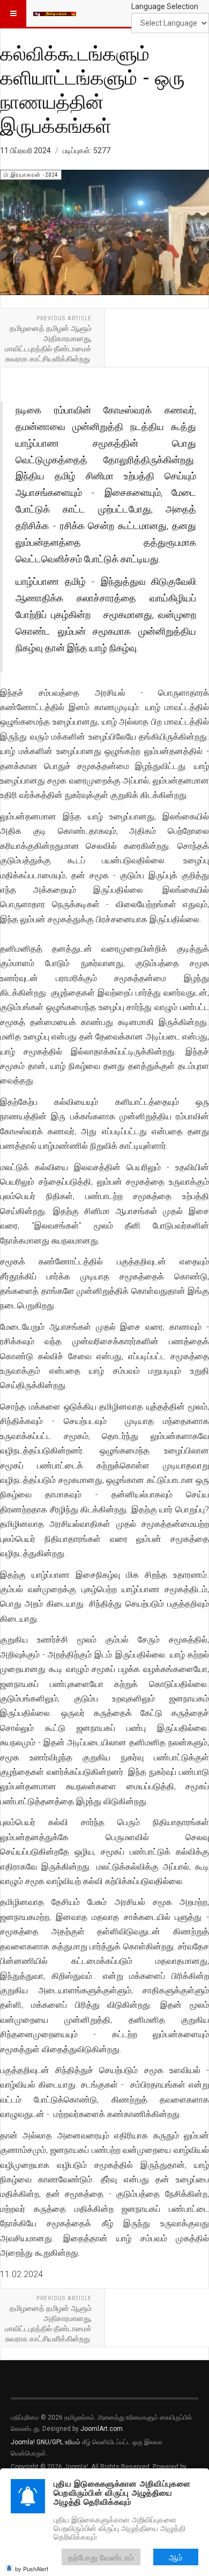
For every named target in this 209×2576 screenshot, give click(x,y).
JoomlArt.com (102, 2429)
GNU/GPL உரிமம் (58, 2442)
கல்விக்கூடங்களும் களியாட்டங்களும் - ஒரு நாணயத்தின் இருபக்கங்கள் (92, 89)
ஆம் (176, 2557)
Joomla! (23, 2442)
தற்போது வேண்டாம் (101, 2557)
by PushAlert (32, 2569)
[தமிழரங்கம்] (55, 13)
